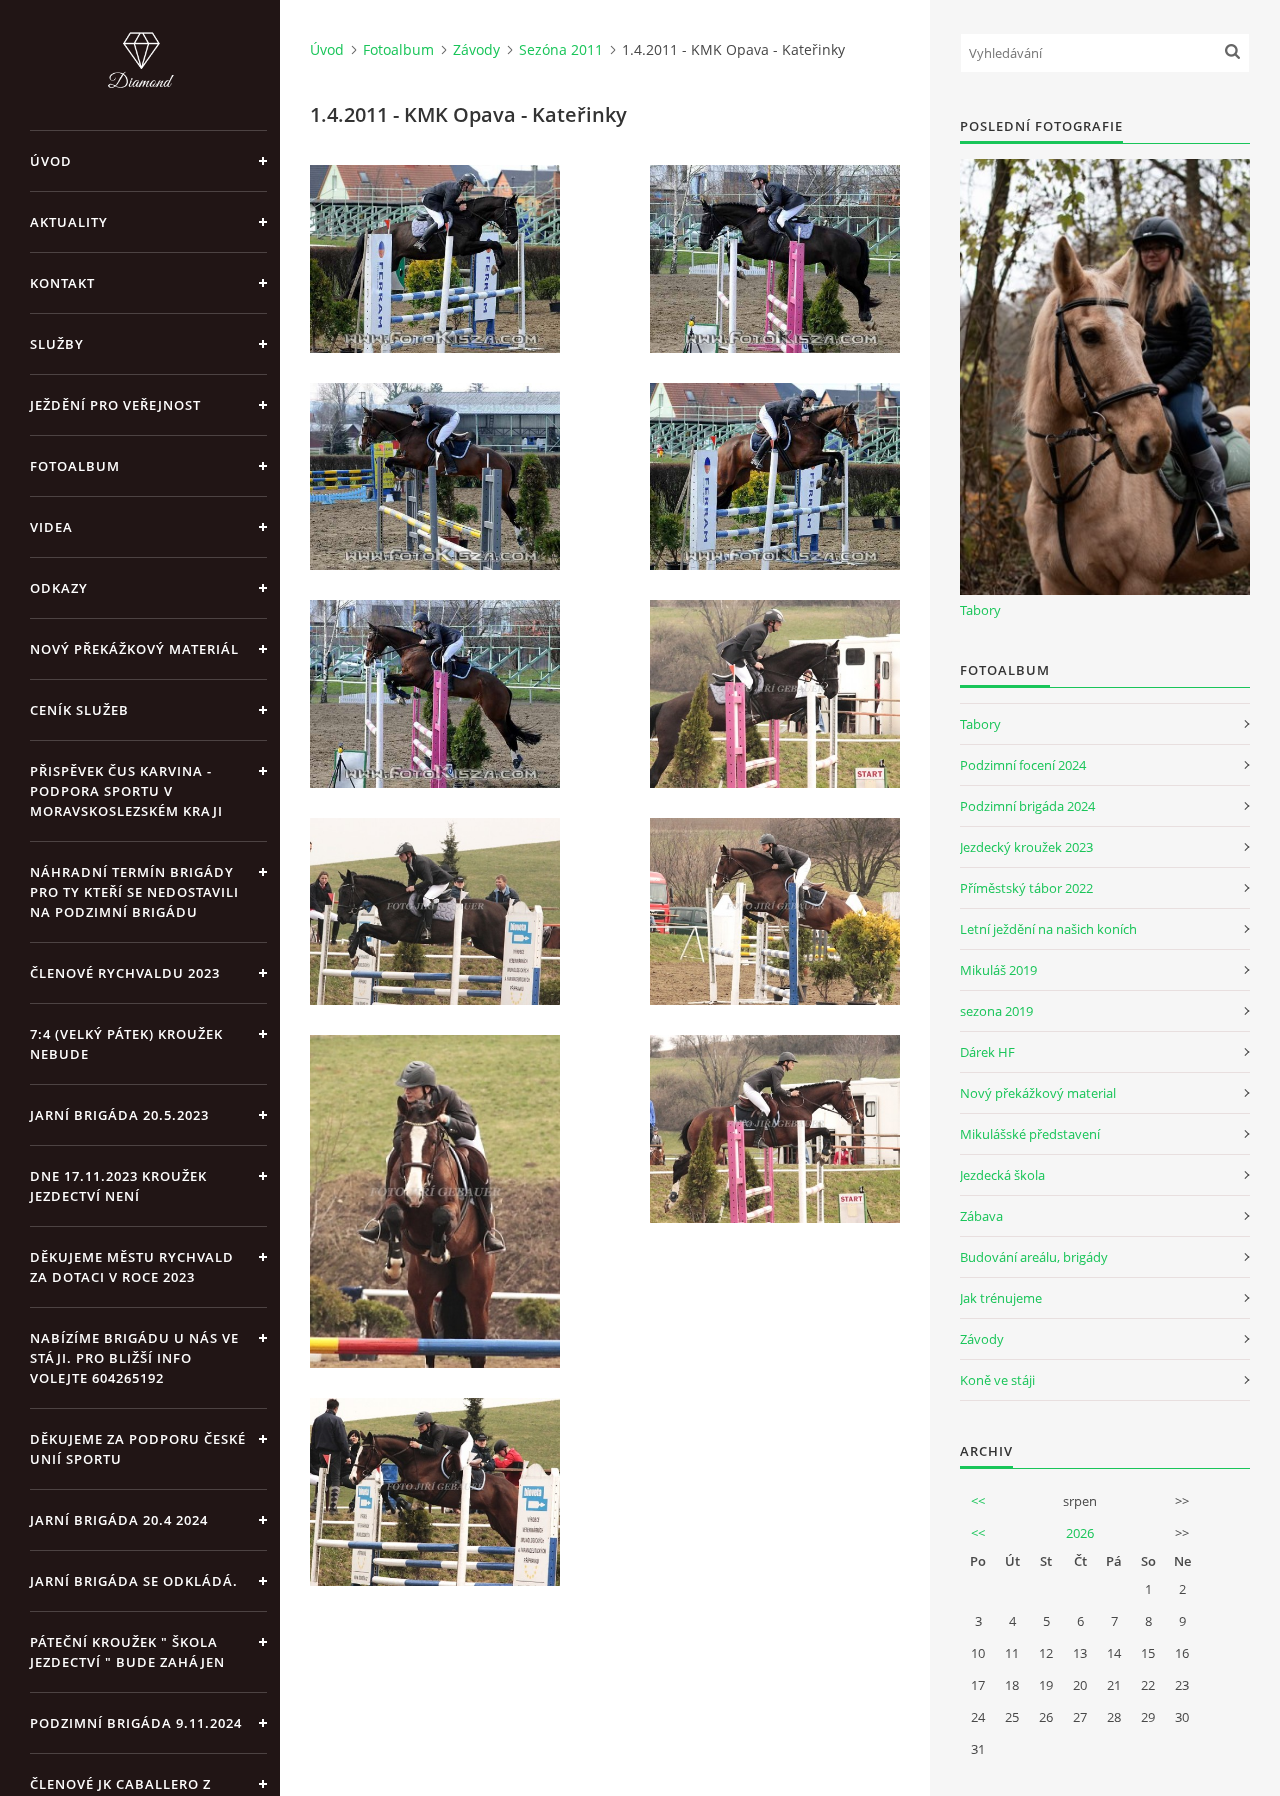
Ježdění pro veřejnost (115, 405)
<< (978, 1501)
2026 (1080, 1533)
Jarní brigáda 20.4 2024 (119, 1520)
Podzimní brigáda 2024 (1027, 806)
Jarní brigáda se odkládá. (134, 1581)
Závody (476, 49)
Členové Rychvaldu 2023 (125, 973)
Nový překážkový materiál (134, 649)
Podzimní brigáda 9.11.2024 (136, 1723)
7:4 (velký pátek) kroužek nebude (126, 1044)
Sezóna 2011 (561, 49)
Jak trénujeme (1001, 1298)
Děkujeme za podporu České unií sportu (138, 1449)
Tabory (980, 610)
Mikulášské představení (1030, 1134)
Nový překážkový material (1038, 1093)
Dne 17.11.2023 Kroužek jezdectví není (118, 1186)
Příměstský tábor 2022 (1026, 888)
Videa (51, 527)
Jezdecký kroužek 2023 (1026, 847)
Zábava (981, 1216)
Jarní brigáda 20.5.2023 (119, 1115)
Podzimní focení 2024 (1023, 765)
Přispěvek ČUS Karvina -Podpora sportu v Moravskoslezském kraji (126, 791)
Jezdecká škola (1002, 1175)
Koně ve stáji (997, 1380)
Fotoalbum (75, 466)
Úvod (51, 161)
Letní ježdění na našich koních (1048, 929)
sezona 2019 (996, 1011)
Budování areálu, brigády (1034, 1257)
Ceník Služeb (79, 710)
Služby (57, 344)
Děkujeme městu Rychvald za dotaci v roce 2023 (132, 1267)
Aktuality (69, 222)
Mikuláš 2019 (998, 970)
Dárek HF (987, 1052)
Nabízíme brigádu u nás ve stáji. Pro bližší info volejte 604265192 (134, 1358)
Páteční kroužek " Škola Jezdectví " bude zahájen (127, 1652)
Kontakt (62, 283)
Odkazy (59, 588)
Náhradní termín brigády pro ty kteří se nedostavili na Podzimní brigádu (134, 892)
